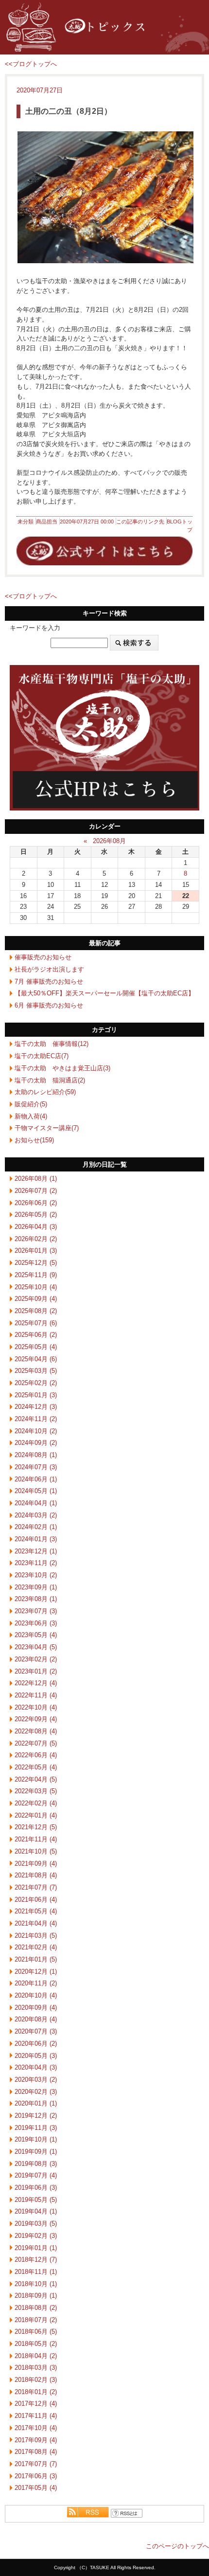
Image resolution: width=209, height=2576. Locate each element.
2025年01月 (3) (36, 1395)
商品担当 (47, 522)
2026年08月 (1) (36, 1179)
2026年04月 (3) (36, 1227)
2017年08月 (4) (36, 2452)
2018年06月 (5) (36, 2332)
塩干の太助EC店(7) (42, 1056)
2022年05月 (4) (36, 1767)
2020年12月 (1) (36, 1972)
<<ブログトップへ (31, 64)
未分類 (26, 522)
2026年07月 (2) (36, 1191)
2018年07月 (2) (36, 2320)
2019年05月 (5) (36, 2200)
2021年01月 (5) (36, 1959)
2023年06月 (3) (36, 1623)
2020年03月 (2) (36, 2080)
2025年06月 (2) (36, 1335)
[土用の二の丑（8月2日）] (104, 197)
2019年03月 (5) (36, 2224)
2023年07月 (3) (36, 1611)
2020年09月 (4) (36, 2008)
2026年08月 (109, 841)
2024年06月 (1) (36, 1479)
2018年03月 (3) (36, 2368)
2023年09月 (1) (36, 1587)
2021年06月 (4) (36, 1900)
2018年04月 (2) (36, 2356)
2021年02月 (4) (36, 1947)
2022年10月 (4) (36, 1707)
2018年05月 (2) (36, 2344)
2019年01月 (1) (36, 2248)
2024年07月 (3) (36, 1467)
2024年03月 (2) (36, 1515)
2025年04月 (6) (36, 1359)
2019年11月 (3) (36, 2128)
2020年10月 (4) (36, 1995)
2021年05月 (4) (36, 1911)
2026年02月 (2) (36, 1239)
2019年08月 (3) (36, 2164)
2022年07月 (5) (36, 1743)
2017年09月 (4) (36, 2440)
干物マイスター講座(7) (47, 1128)
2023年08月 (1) (36, 1599)
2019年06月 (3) (36, 2188)
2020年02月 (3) (36, 2092)
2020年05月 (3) (36, 2056)
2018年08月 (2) (36, 2308)
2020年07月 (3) (36, 2031)
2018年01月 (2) (36, 2392)
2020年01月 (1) (36, 2103)
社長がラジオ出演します (49, 969)
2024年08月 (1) (36, 1455)
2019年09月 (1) (36, 2152)
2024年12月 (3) (36, 1407)
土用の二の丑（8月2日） (69, 111)
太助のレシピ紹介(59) (45, 1092)
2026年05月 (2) (36, 1215)
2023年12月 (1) (36, 1551)
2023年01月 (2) (36, 1671)
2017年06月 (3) (36, 2476)
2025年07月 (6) (36, 1323)
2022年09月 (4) (36, 1719)
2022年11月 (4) (36, 1695)
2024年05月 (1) (36, 1491)
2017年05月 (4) (36, 2488)
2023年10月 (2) (36, 1575)
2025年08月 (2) (36, 1311)
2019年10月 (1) (36, 2139)
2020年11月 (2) (36, 1983)
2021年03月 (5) (36, 1936)
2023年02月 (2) (36, 1659)
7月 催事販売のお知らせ (49, 982)
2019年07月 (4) (36, 2175)
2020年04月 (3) (36, 2067)
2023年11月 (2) (36, 1563)
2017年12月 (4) (36, 2404)
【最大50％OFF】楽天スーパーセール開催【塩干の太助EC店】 (104, 993)
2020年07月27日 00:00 (87, 522)
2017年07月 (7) (36, 2464)
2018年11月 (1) (36, 2272)
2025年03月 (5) (36, 1371)
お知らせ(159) (34, 1140)
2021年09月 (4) (36, 1864)
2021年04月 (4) (36, 1923)
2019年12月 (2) (36, 2116)
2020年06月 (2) (36, 2044)
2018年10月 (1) (36, 2284)
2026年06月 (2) (36, 1203)
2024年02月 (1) (36, 1527)
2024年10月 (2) (36, 1431)
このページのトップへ (177, 2546)
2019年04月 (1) (36, 2211)
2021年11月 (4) (36, 1839)
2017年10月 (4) (36, 2428)
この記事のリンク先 (140, 522)
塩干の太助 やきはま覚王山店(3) (62, 1068)
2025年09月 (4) (36, 1299)
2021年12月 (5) (36, 1827)
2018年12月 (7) (36, 2260)
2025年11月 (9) (36, 1275)
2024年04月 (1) (36, 1503)
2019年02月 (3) (36, 2236)
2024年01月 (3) (36, 1539)
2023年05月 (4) (36, 1635)
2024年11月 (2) (36, 1419)
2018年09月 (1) (36, 2296)
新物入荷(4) (31, 1116)
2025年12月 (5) (36, 1263)
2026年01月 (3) (36, 1251)
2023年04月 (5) (36, 1647)
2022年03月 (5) (36, 1791)
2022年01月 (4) (36, 1815)
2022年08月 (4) (36, 1731)
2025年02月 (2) (36, 1383)
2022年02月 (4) (36, 1803)
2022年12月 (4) (36, 1683)
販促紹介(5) (31, 1104)
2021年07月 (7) (36, 1887)
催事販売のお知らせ (43, 957)
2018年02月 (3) (36, 2380)
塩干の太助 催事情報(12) (52, 1044)
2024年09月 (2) (36, 1443)
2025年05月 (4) (36, 1347)
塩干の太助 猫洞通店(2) (50, 1080)
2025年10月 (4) (36, 1287)
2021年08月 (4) (36, 1875)
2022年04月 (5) (36, 1779)
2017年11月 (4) (36, 2416)
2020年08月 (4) (36, 2019)
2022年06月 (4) (36, 1755)
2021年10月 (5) (36, 1851)
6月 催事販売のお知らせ (49, 1005)
